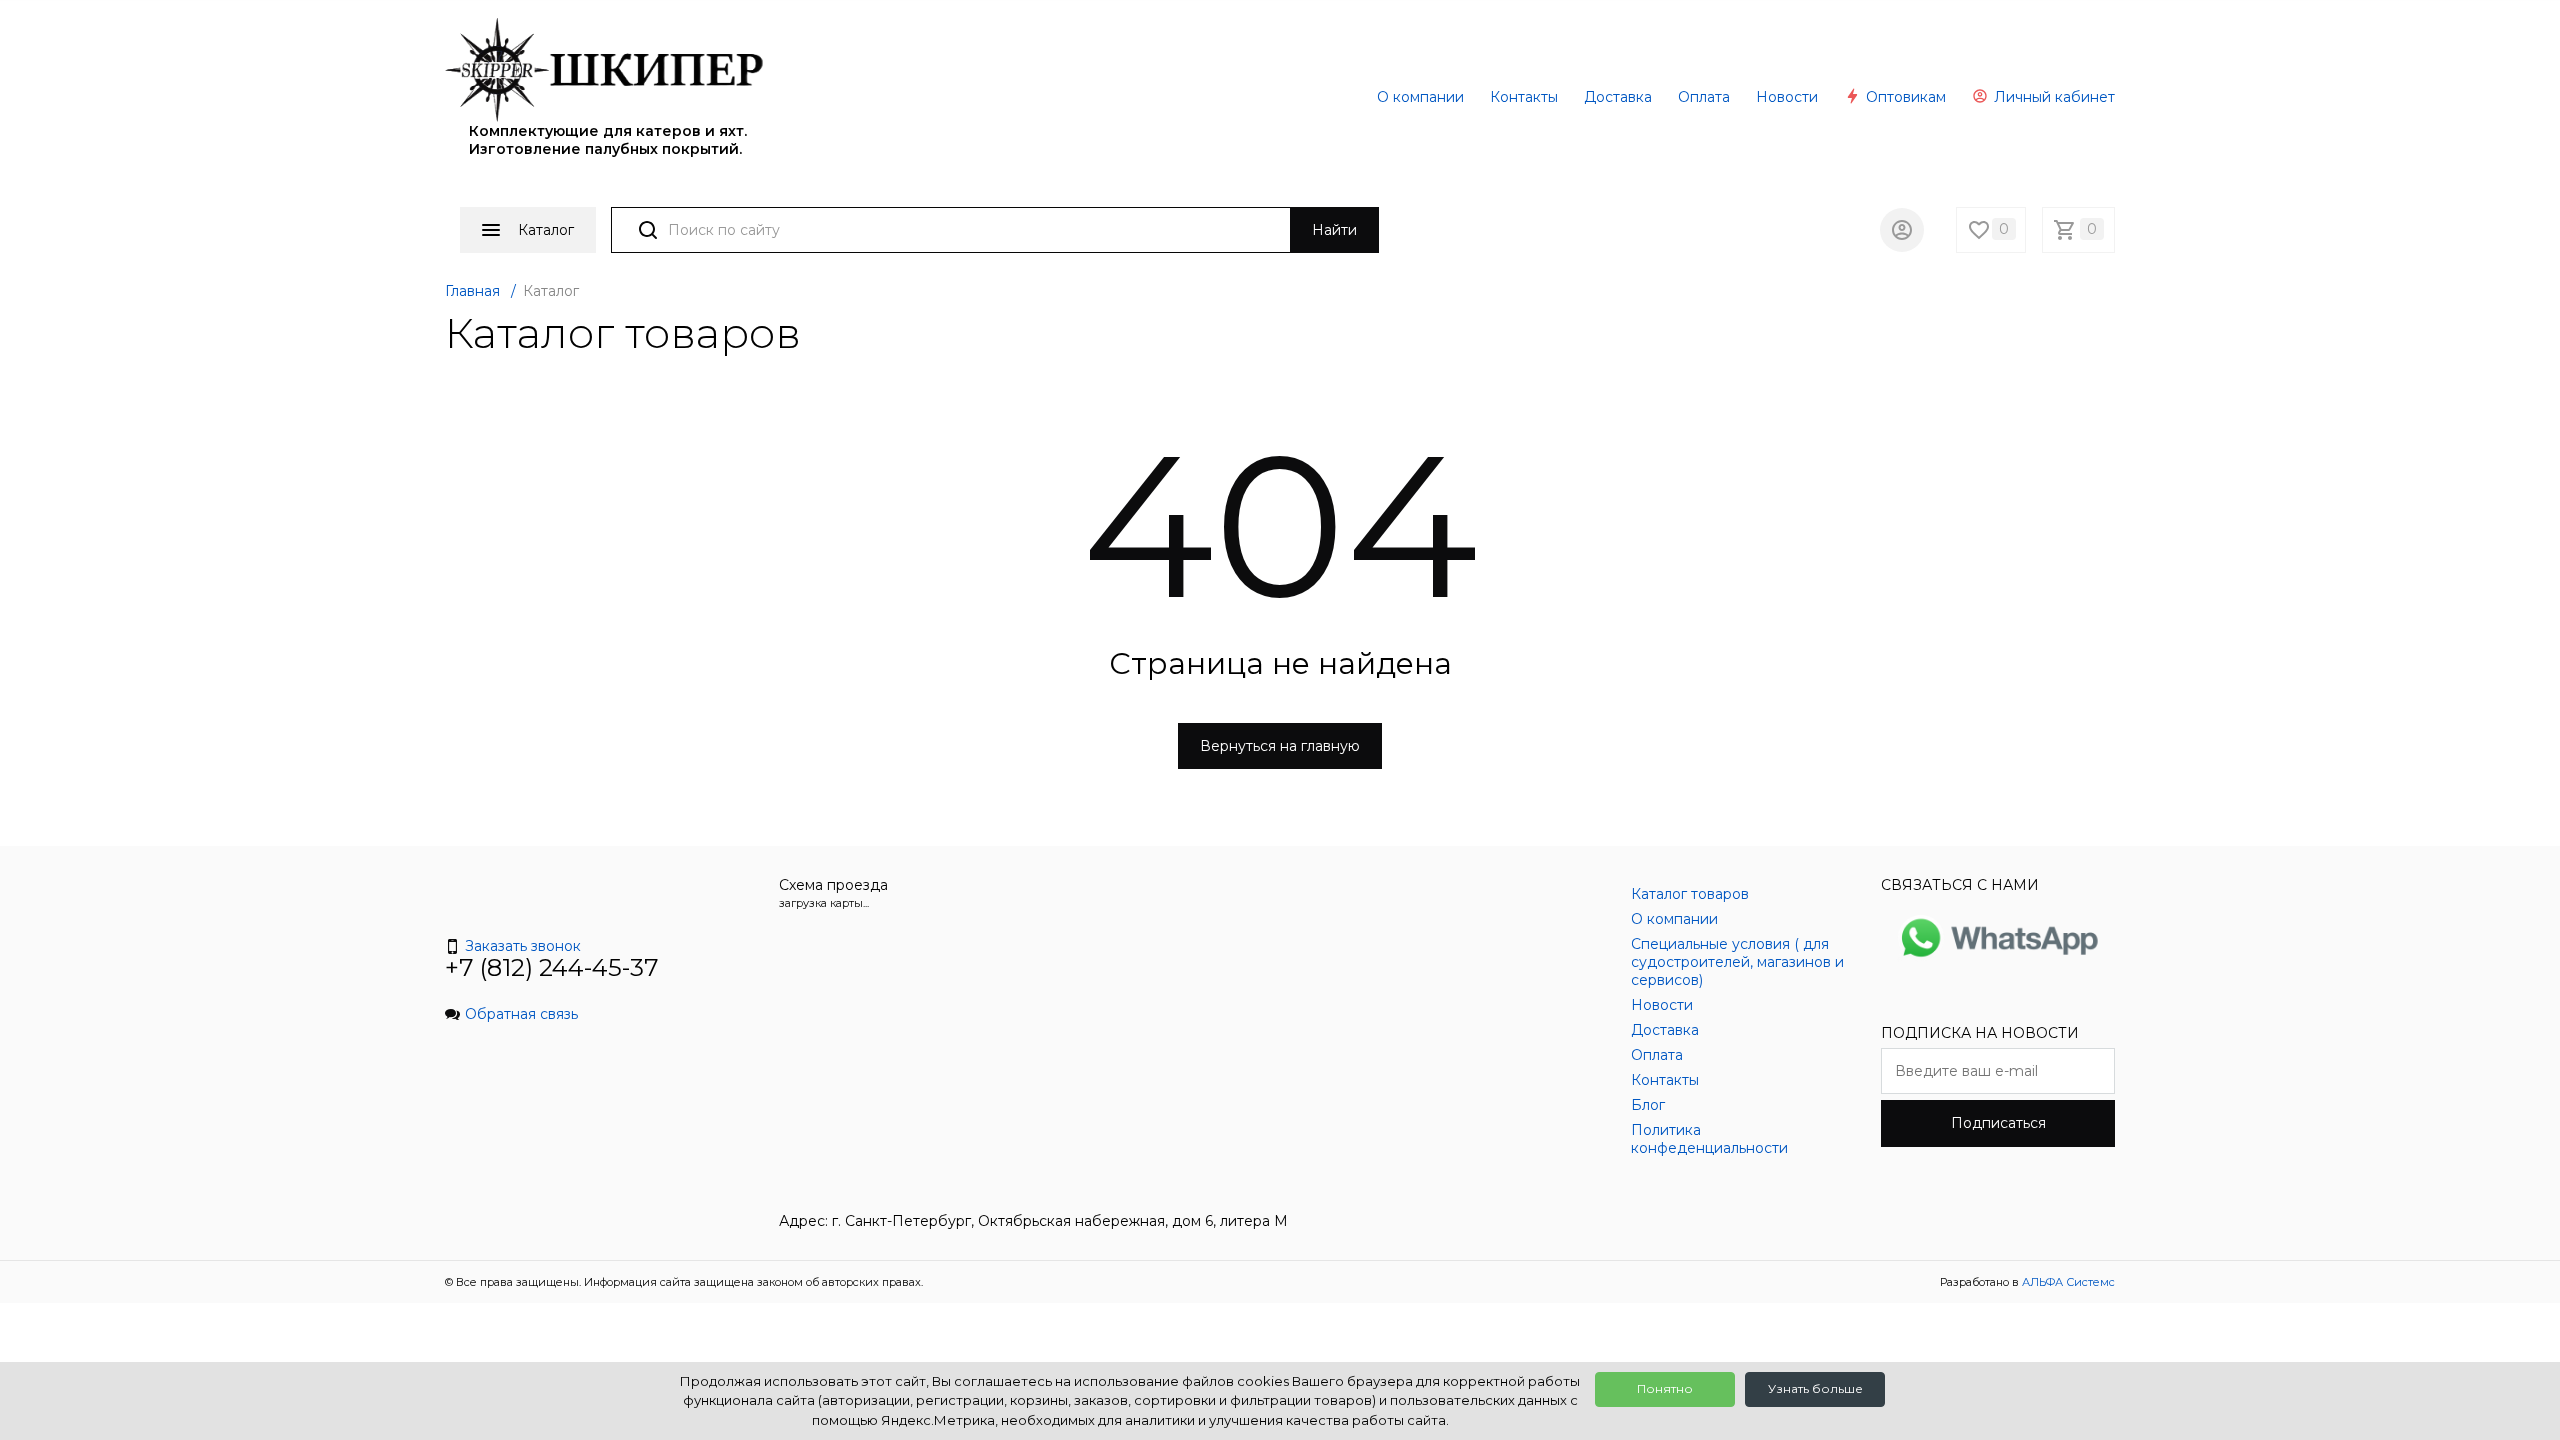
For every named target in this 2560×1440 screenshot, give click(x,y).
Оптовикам (1904, 97)
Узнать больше (1815, 1388)
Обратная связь (521, 1014)
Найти (1334, 230)
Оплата (1704, 97)
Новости (1787, 97)
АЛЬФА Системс (2067, 1282)
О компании (1420, 97)
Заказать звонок (523, 946)
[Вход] (1902, 230)
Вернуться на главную (1280, 746)
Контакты (1524, 97)
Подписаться (1998, 1123)
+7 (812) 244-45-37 (552, 967)
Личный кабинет (2052, 97)
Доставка (1618, 97)
